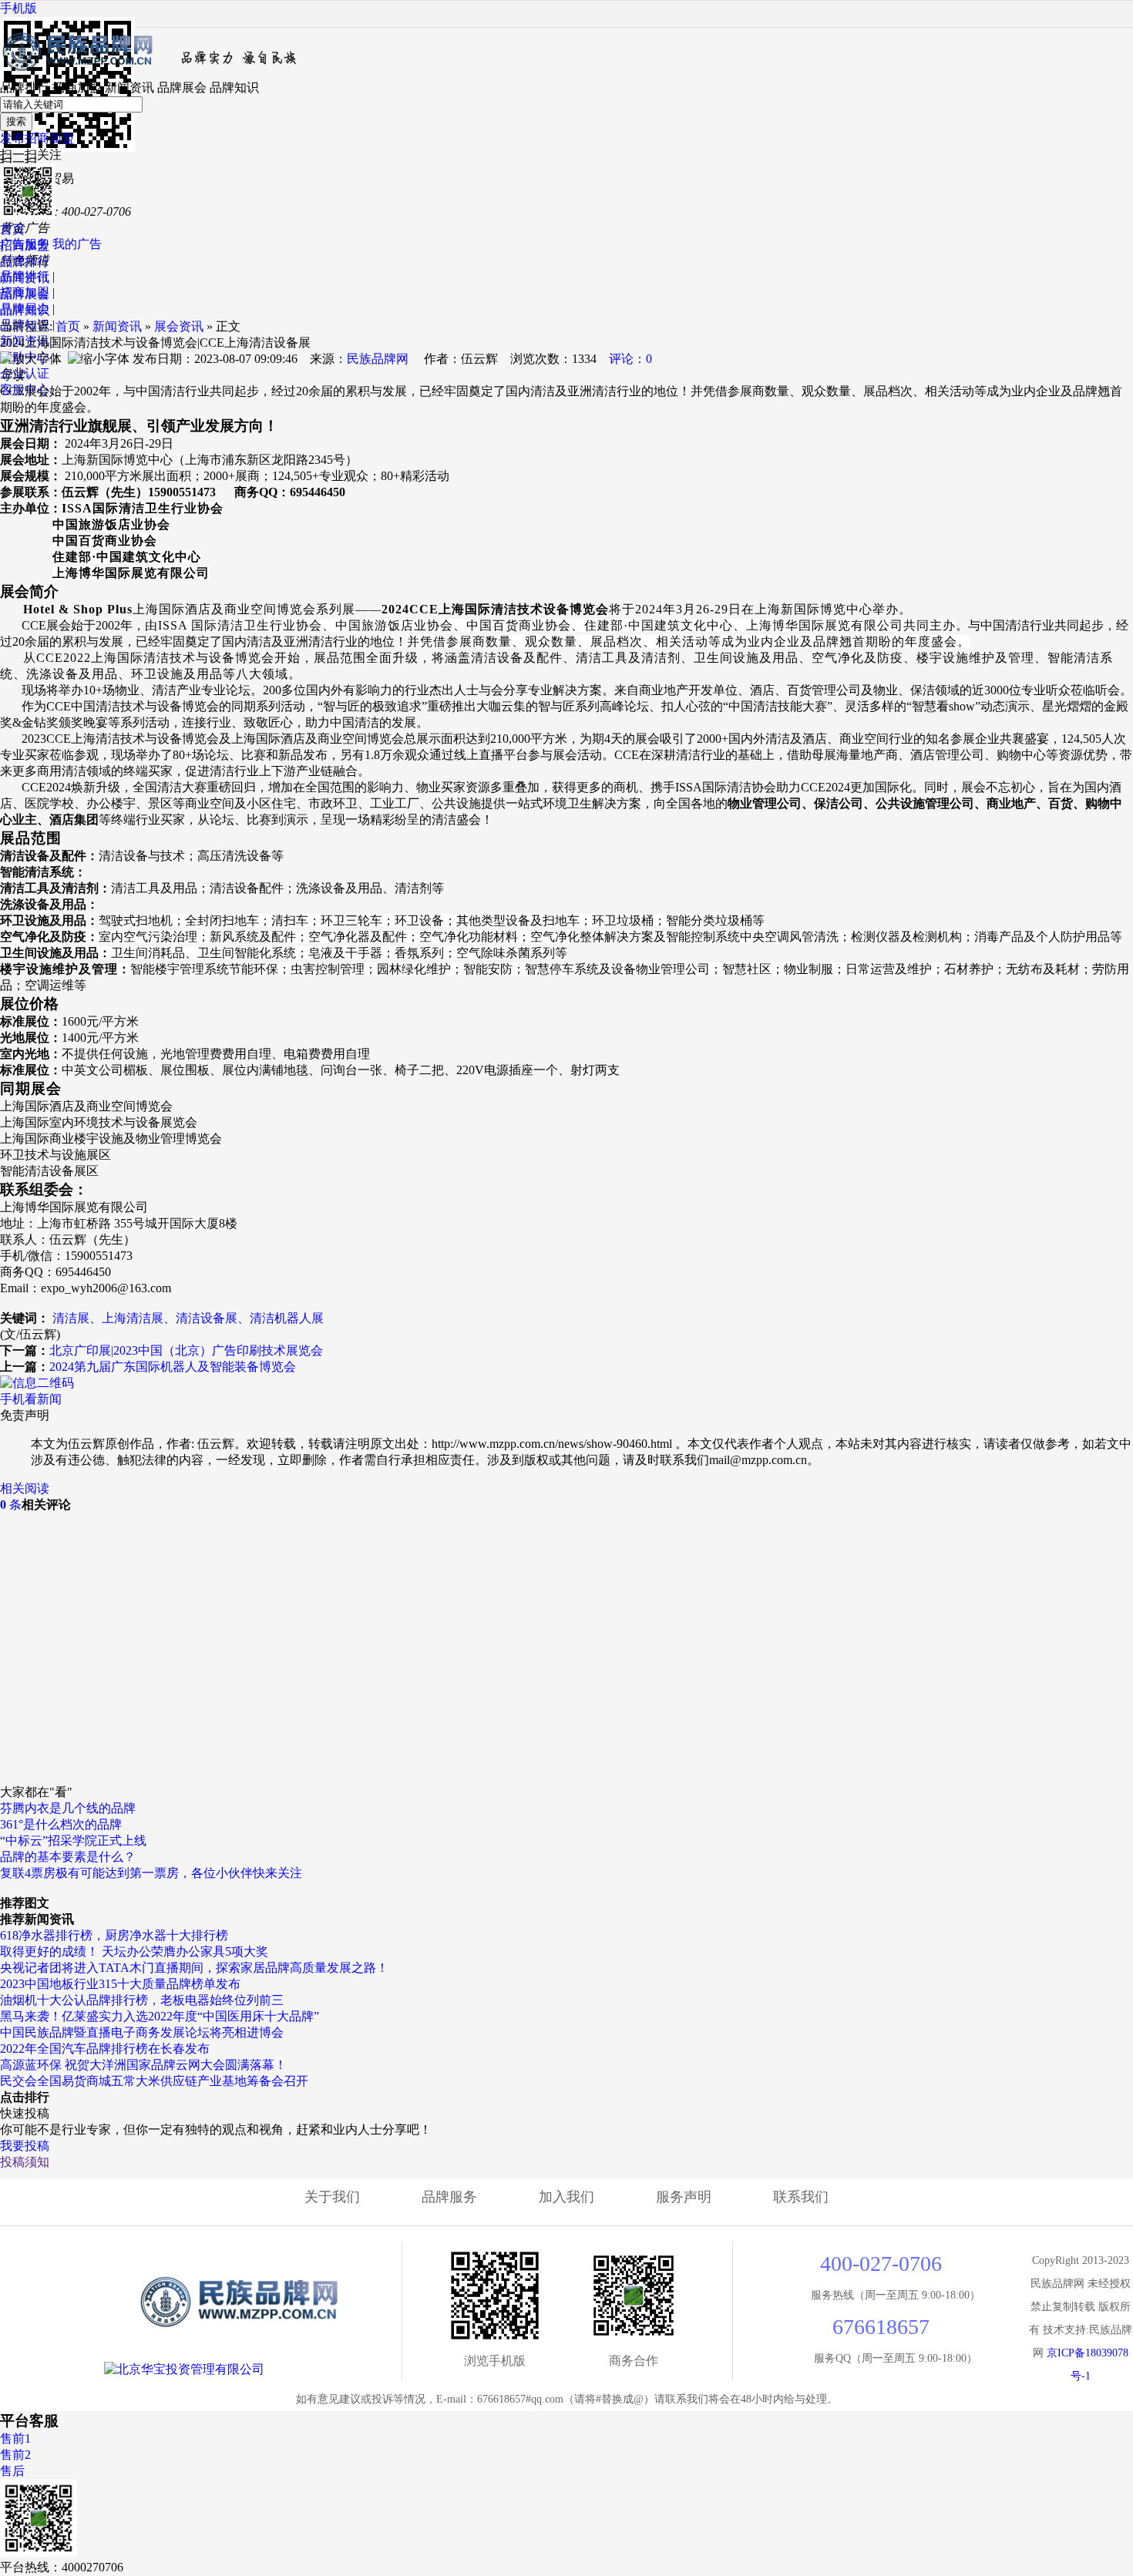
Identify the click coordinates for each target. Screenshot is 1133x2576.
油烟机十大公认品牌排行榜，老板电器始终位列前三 (142, 2000)
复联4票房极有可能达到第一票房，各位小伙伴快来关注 (151, 1873)
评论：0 (630, 359)
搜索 (16, 121)
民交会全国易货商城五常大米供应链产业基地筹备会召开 (154, 2081)
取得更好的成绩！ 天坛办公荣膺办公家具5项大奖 (134, 1951)
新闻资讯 (129, 87)
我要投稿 (25, 2146)
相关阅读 (25, 1488)
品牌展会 (182, 87)
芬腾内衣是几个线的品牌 (68, 1808)
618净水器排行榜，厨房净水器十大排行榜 (114, 1935)
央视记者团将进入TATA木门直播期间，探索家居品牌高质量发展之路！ (194, 1968)
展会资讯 (179, 326)
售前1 (15, 2438)
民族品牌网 (378, 359)
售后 (12, 2471)
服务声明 (684, 2197)
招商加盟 (77, 87)
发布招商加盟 (37, 138)
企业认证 (25, 373)
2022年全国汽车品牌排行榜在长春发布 (105, 2049)
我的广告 (77, 244)
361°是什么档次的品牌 (61, 1824)
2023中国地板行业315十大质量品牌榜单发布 (120, 1984)
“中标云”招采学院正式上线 (73, 1840)
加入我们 (566, 2197)
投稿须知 (25, 2162)
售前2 (15, 2455)
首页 (12, 229)
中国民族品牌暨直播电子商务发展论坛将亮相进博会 (142, 2032)
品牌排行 (25, 87)
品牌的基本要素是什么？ (68, 1857)
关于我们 (332, 2197)
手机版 (18, 8)
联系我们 (801, 2197)
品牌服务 (449, 2197)
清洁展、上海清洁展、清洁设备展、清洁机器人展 (188, 1318)
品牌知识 (234, 87)
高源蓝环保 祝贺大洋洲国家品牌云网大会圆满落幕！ (143, 2065)
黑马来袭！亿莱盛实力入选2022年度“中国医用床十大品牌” (160, 2016)
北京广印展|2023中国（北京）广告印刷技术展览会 (186, 1350)
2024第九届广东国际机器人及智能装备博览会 (173, 1367)
